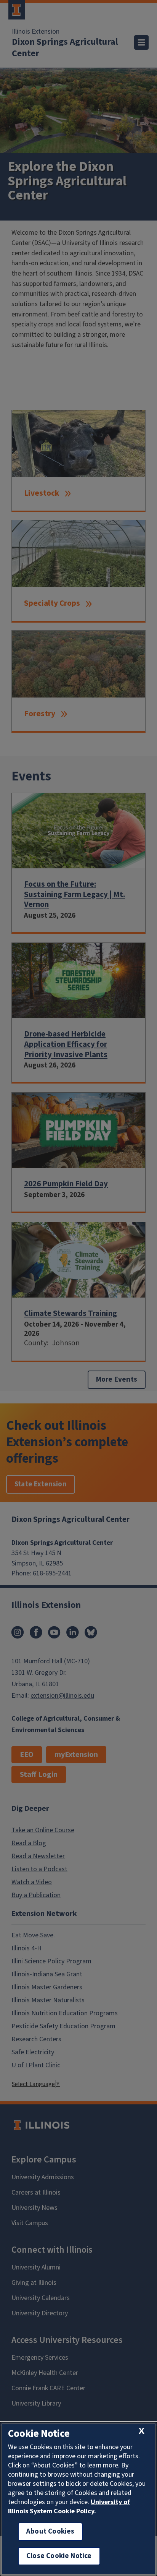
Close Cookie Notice (59, 2556)
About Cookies (50, 2531)
